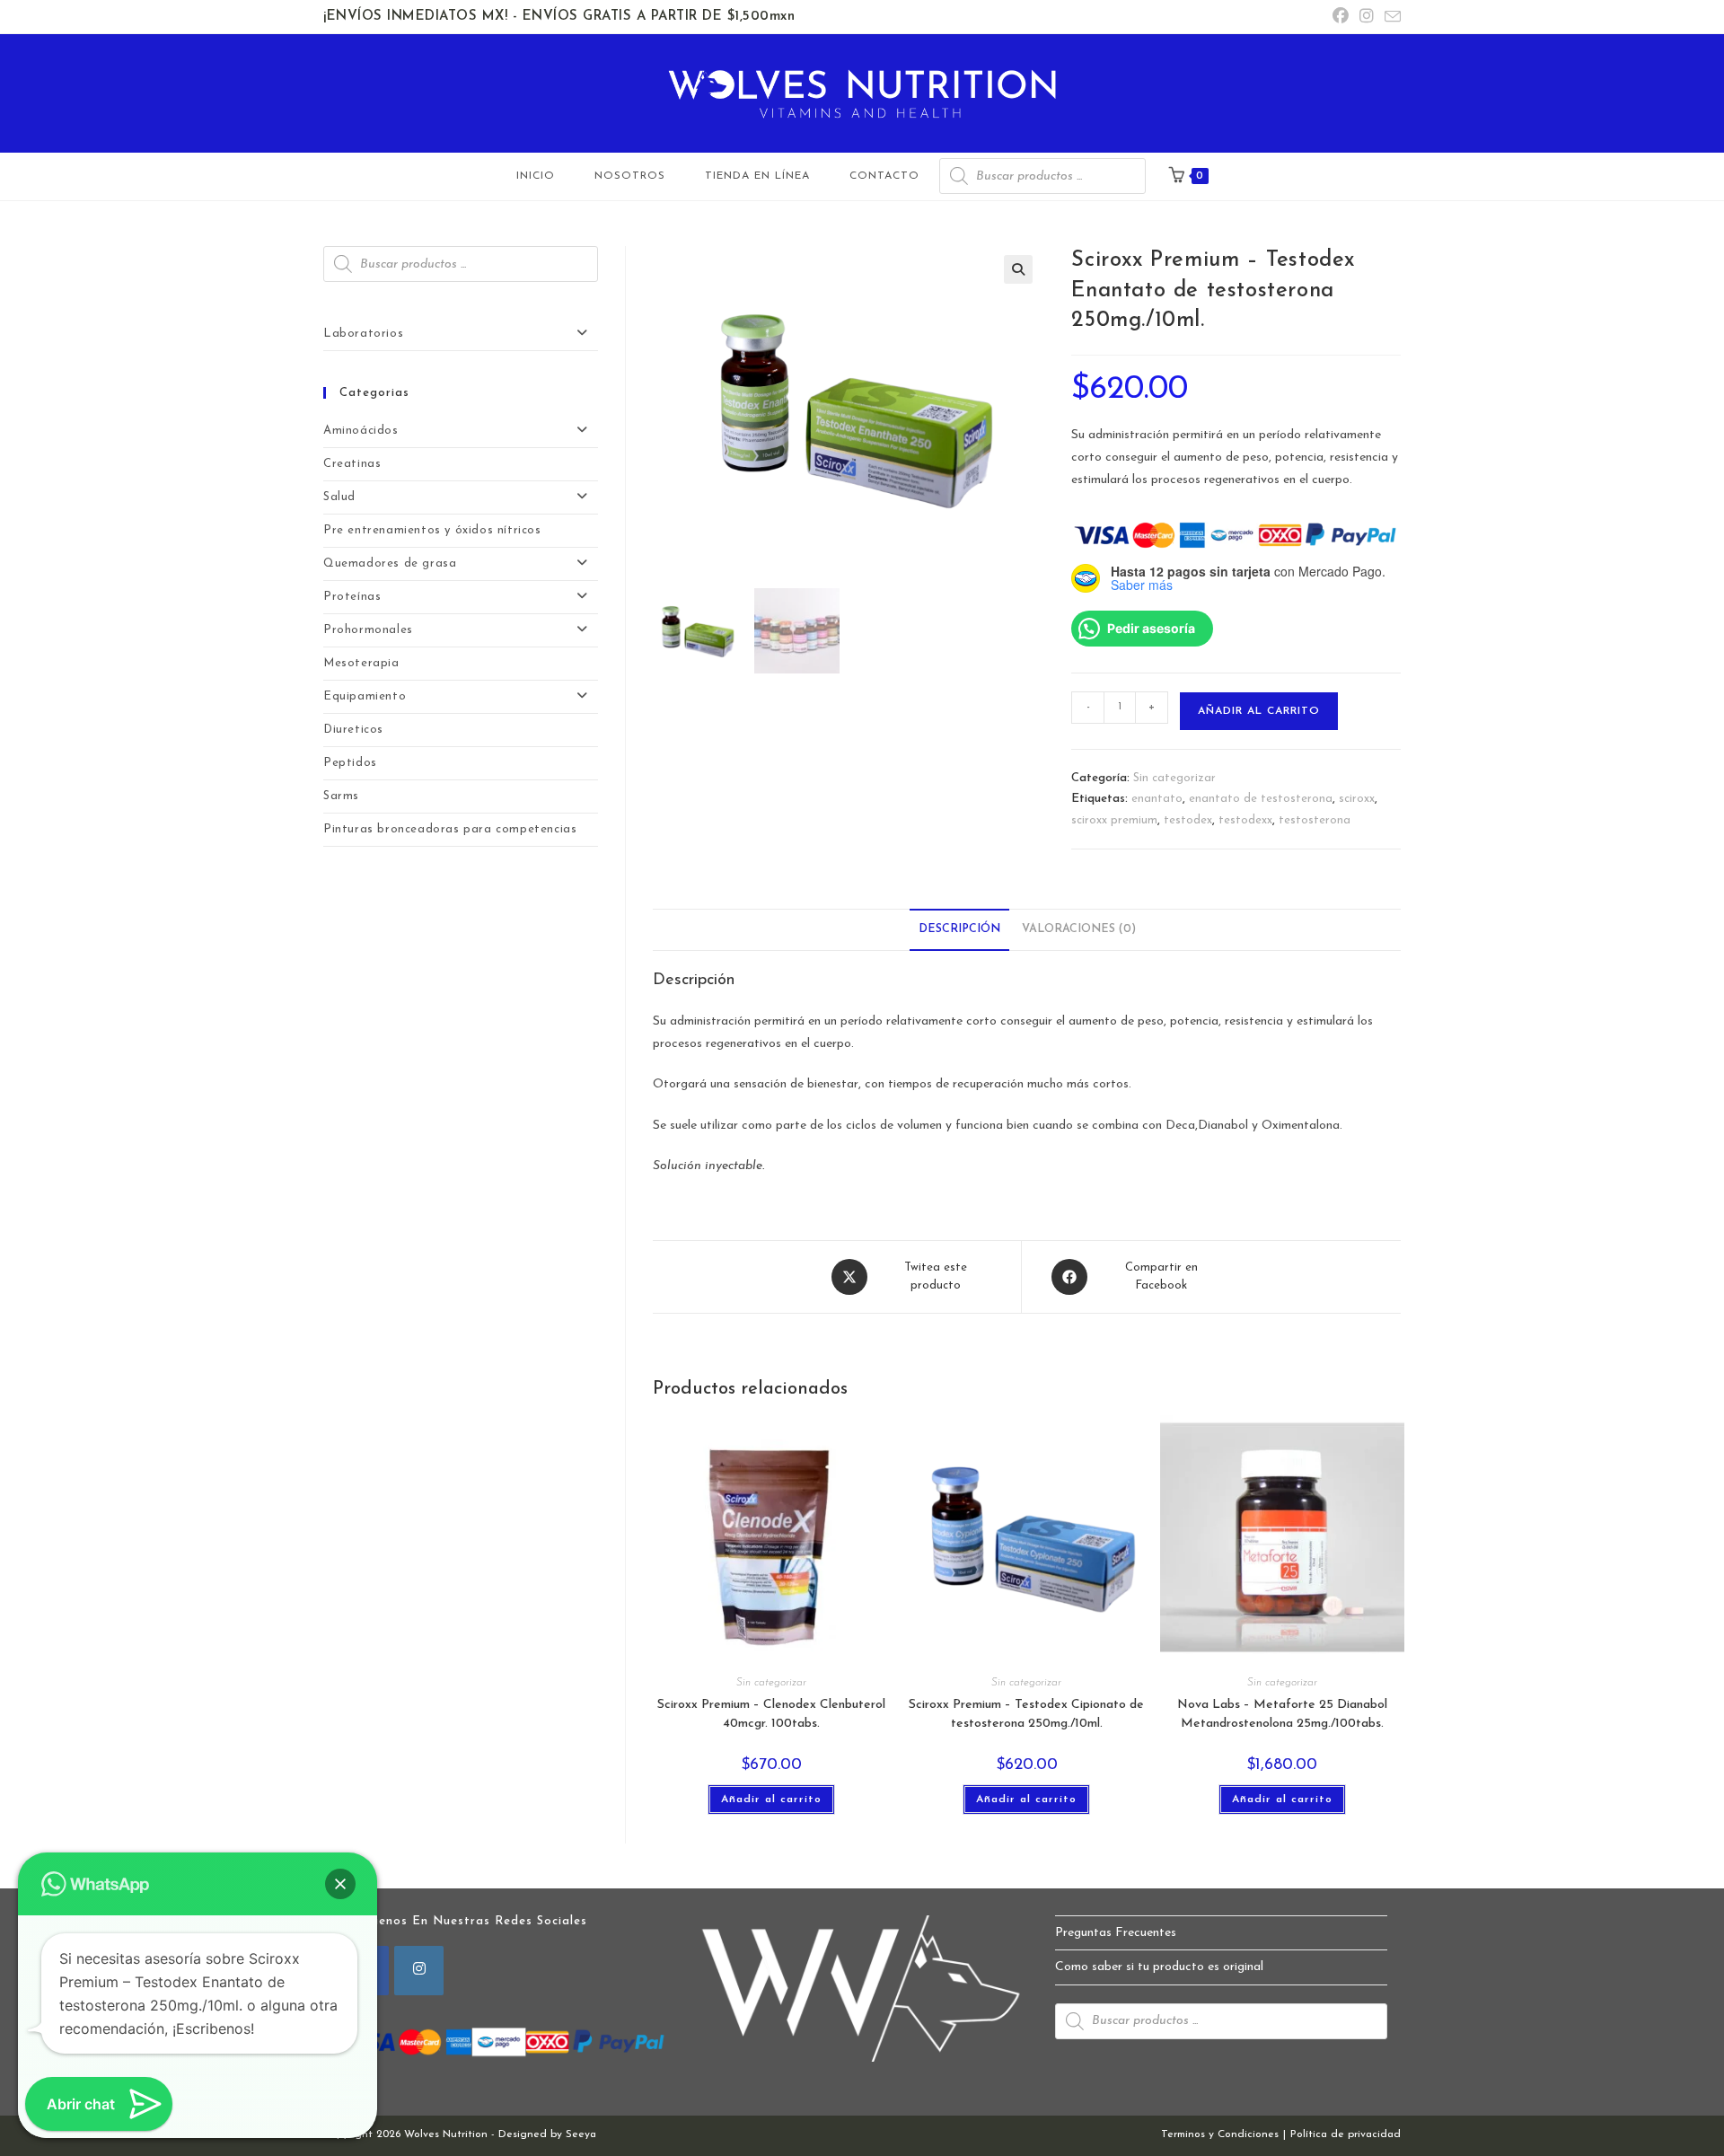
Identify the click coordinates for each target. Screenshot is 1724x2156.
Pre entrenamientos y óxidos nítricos (432, 530)
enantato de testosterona (1261, 799)
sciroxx (1357, 799)
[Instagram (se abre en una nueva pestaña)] (1367, 18)
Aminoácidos (361, 431)
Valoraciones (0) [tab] (1079, 929)
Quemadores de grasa (390, 563)
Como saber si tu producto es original (1159, 1967)
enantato (1157, 799)
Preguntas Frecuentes (1116, 1933)
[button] (1018, 269)
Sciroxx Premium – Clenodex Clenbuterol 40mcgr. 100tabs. (771, 1714)
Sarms (341, 796)
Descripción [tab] (959, 929)
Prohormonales (368, 630)
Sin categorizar (1174, 778)
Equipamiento (365, 696)
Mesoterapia (361, 663)
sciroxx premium (1114, 820)
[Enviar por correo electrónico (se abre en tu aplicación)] (1390, 18)
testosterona (1315, 820)
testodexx (1245, 820)
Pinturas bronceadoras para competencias (450, 829)
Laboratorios (363, 334)
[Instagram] (419, 1971)
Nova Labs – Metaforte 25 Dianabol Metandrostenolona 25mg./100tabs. (1282, 1714)
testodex (1188, 820)
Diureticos (353, 730)
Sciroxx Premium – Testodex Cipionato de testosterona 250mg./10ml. (1026, 1714)
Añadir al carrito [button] (771, 1800)
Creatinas (352, 464)
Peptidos (350, 763)
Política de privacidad (1346, 2134)
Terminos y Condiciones (1220, 2134)
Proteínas (352, 597)
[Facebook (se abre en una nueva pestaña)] (1341, 18)
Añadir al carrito (1259, 711)
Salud (339, 497)
